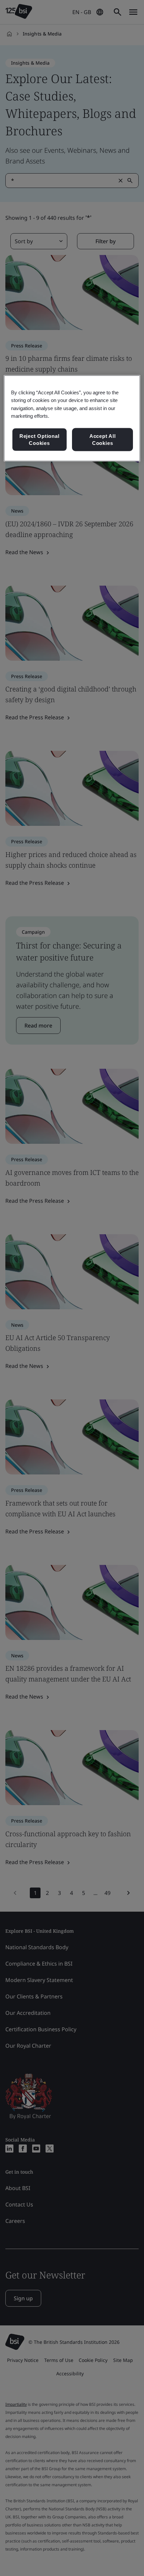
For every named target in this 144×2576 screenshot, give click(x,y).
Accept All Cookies (103, 439)
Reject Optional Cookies (40, 439)
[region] (72, 418)
